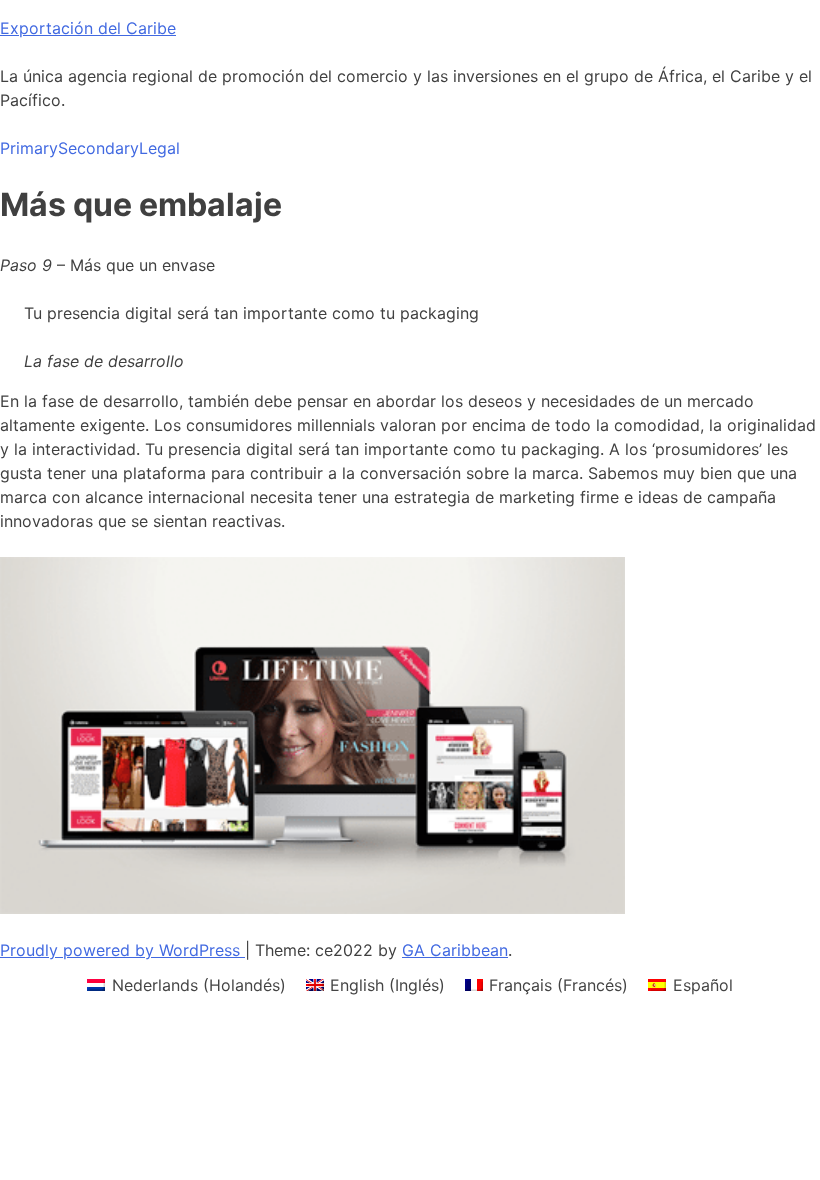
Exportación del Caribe (88, 28)
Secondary (98, 148)
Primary (29, 148)
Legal (159, 148)
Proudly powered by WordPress (122, 950)
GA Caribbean (455, 950)
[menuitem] (186, 984)
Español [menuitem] (703, 985)
